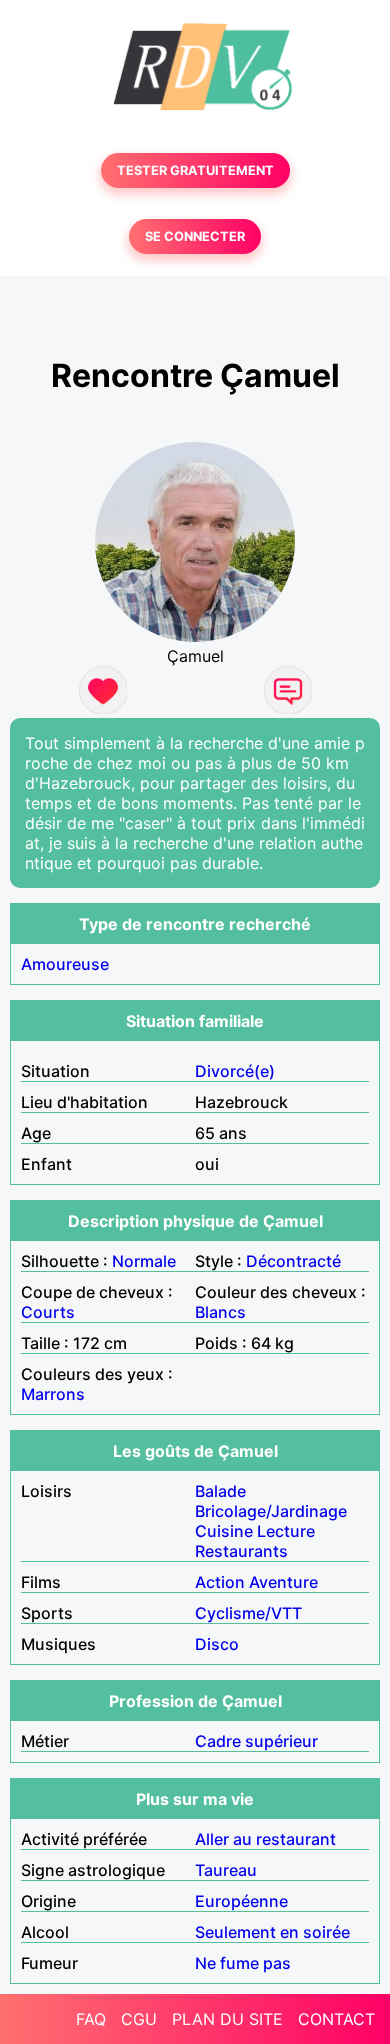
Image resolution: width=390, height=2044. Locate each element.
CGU (139, 2019)
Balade (220, 1491)
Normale (144, 1261)
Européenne (241, 1901)
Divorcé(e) (235, 1071)
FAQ (91, 2019)
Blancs (220, 1312)
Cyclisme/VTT (248, 1613)
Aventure (283, 1582)
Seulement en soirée (272, 1932)
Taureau (226, 1870)
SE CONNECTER (195, 236)
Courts (48, 1312)
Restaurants (241, 1551)
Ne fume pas (243, 1963)
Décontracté (293, 1261)
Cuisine (224, 1531)
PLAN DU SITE (227, 2019)
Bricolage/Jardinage (271, 1511)
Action (220, 1582)
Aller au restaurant (265, 1839)
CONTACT (336, 2019)
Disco (217, 1644)
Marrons (53, 1394)
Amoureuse (65, 964)
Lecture (286, 1531)
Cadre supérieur (256, 1741)
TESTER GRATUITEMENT (195, 170)
